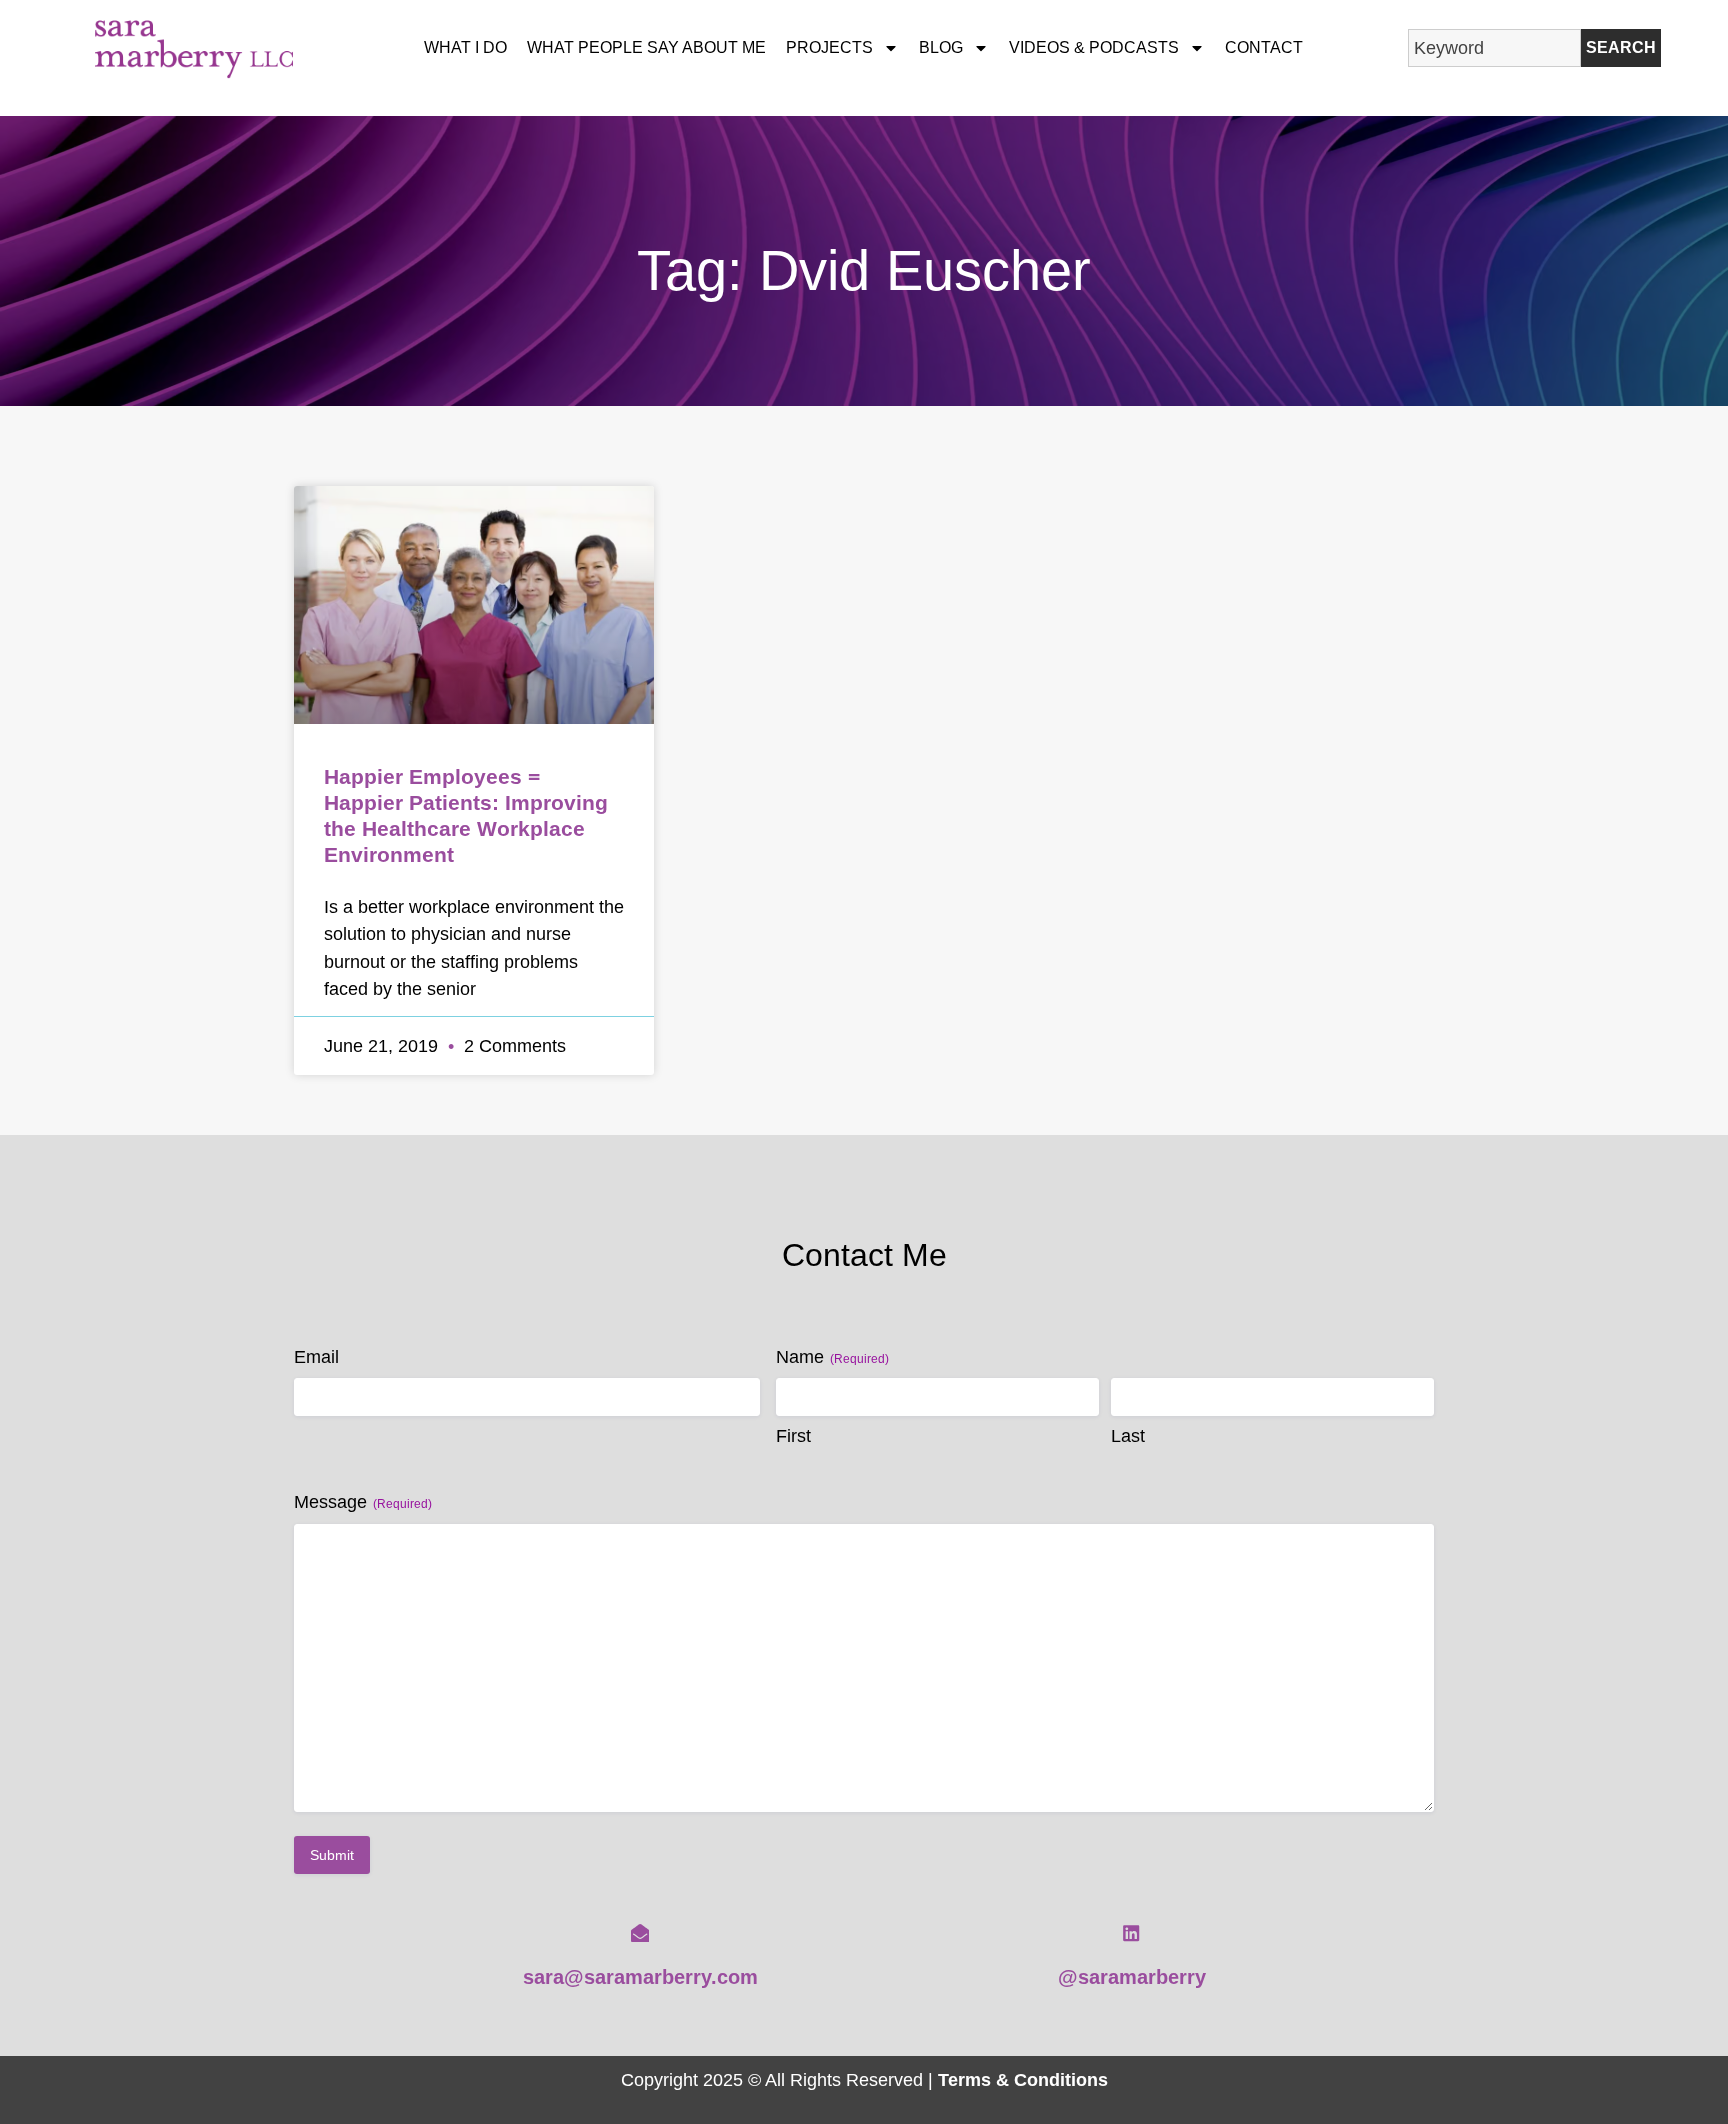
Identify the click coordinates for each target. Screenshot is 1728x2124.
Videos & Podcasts (1094, 47)
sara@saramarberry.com (640, 1977)
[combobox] (1494, 48)
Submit (332, 1855)
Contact (1264, 47)
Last (1128, 1436)
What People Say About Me (646, 47)
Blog (941, 47)
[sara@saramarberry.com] (640, 1933)
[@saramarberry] (1131, 1933)
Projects (829, 47)
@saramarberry (1132, 1977)
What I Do (465, 47)
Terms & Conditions (1023, 2079)
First (793, 1436)
